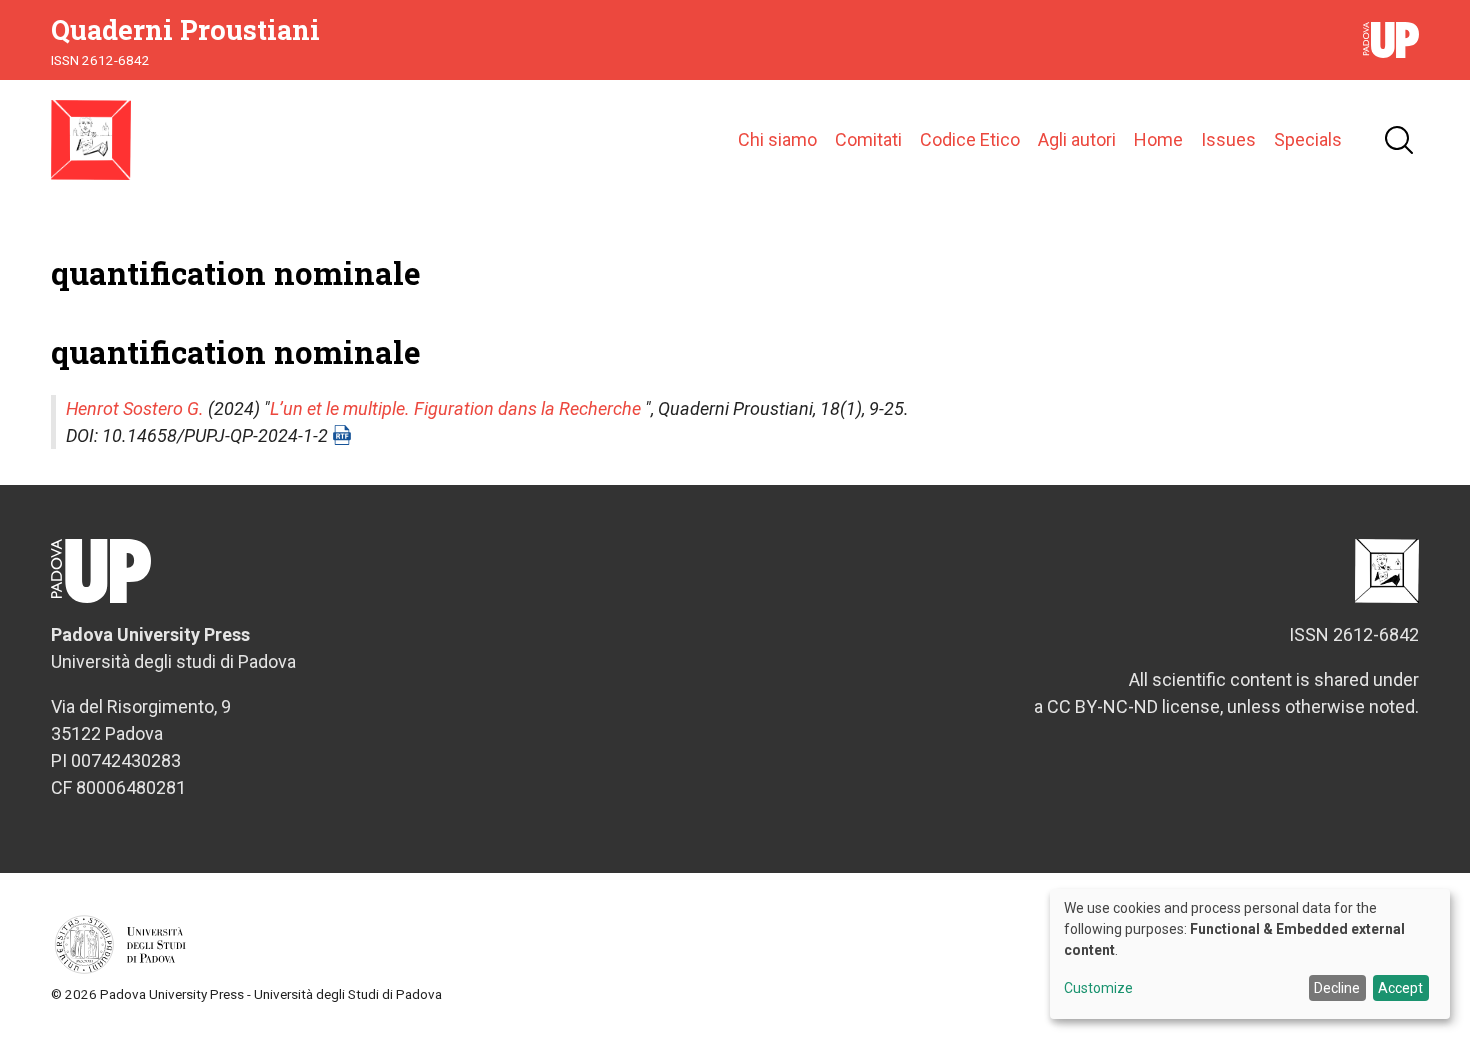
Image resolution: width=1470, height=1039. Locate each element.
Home (1158, 139)
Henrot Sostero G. (135, 408)
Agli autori (1077, 139)
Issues (1228, 139)
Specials (1308, 139)
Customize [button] (1098, 988)
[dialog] (1250, 954)
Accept (1400, 988)
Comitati (868, 139)
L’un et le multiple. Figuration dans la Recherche (455, 408)
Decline (1337, 988)
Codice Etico (970, 139)
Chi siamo (777, 139)
